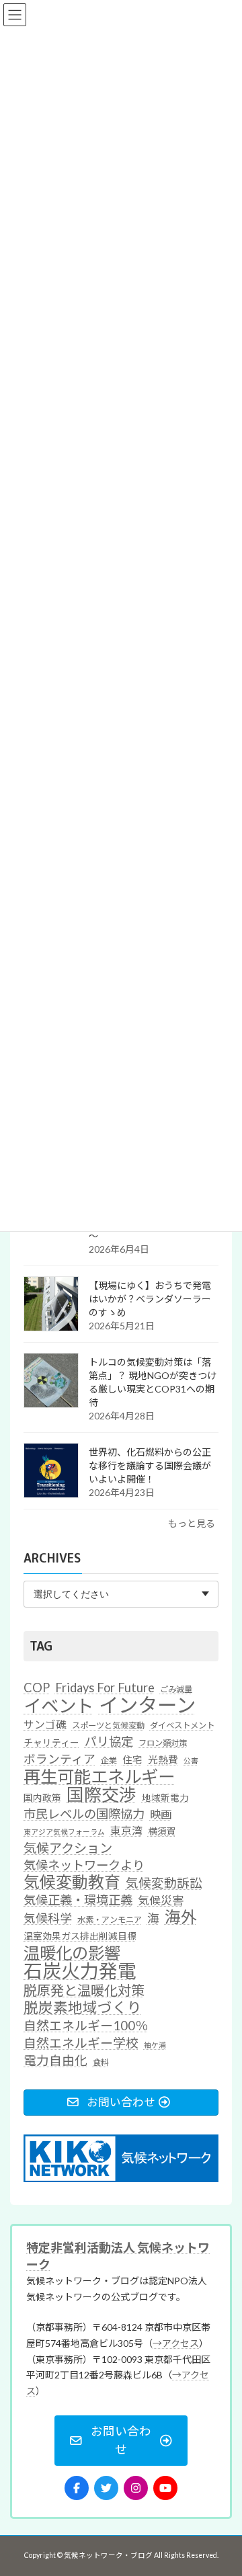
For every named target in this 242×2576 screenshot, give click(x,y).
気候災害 (161, 1900)
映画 (161, 1814)
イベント (58, 1706)
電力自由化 (55, 2060)
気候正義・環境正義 (78, 1900)
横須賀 (162, 1831)
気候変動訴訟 (164, 1883)
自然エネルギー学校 (81, 2042)
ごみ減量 (176, 1689)
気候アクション (68, 1848)
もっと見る (192, 1523)
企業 (109, 1760)
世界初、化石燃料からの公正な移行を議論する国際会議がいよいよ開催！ (150, 1465)
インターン (147, 1705)
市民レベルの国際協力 (84, 1814)
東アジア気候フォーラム (64, 1832)
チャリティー (51, 1743)
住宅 (132, 1759)
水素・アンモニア (110, 1920)
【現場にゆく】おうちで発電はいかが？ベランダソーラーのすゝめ (150, 1299)
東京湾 (126, 1831)
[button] (121, 2441)
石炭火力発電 (80, 1971)
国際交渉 (102, 1795)
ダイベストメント (182, 1726)
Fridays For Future (105, 1687)
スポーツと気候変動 (108, 1726)
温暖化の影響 (72, 1952)
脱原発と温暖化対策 (84, 1990)
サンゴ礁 (45, 1725)
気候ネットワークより (84, 1864)
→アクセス (176, 2343)
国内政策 (42, 1798)
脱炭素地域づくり (83, 2008)
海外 (181, 1917)
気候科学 (48, 1918)
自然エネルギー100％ (86, 2025)
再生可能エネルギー (99, 1776)
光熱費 (163, 1759)
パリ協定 (109, 1741)
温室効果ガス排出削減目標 (80, 1936)
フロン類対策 (163, 1743)
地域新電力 (165, 1798)
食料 (101, 2062)
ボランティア (59, 1759)
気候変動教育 (72, 1882)
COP (37, 1687)
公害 (191, 1760)
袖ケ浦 (155, 2044)
